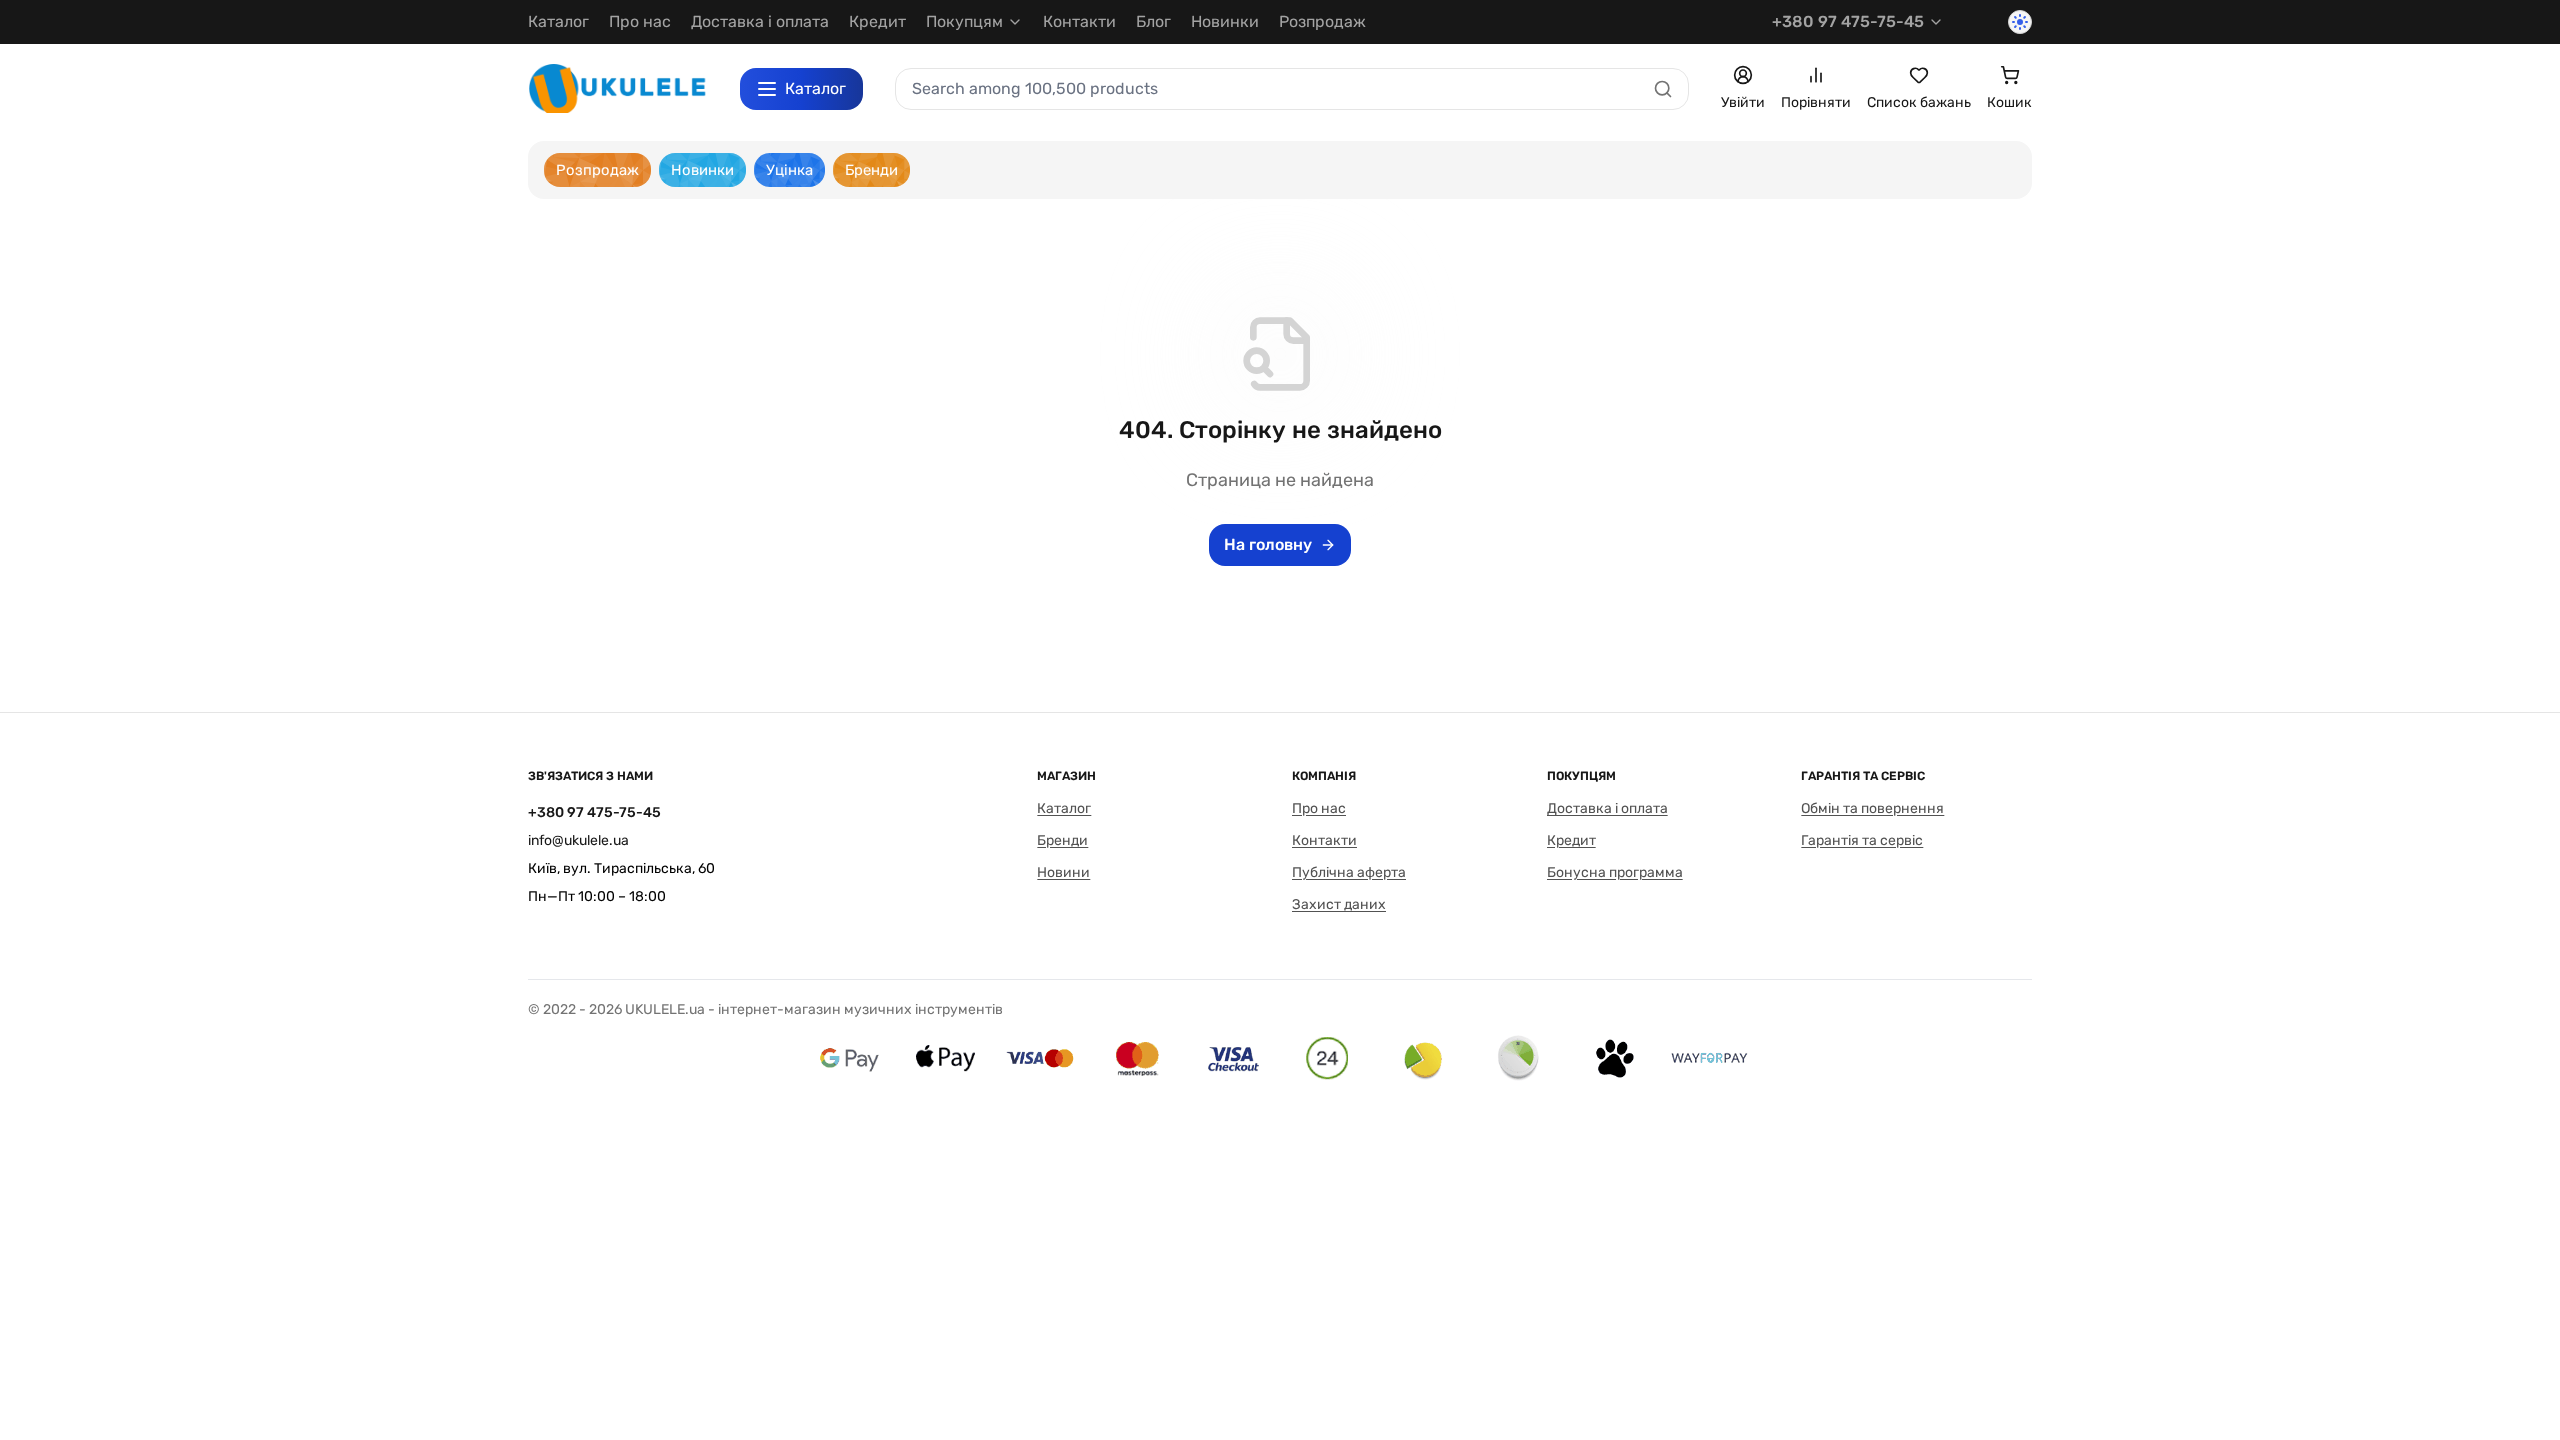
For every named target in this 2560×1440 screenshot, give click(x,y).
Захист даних (1339, 904)
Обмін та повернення (1872, 808)
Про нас (640, 21)
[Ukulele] (618, 88)
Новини (1063, 872)
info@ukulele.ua (578, 840)
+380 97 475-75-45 (1848, 21)
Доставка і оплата (760, 21)
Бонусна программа (1615, 872)
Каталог (558, 21)
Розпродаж (1322, 21)
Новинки (1225, 21)
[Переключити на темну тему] (2020, 22)
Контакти (1079, 21)
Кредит (877, 21)
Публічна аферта (1349, 872)
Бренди (1062, 840)
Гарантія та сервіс (1862, 840)
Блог (1153, 21)
